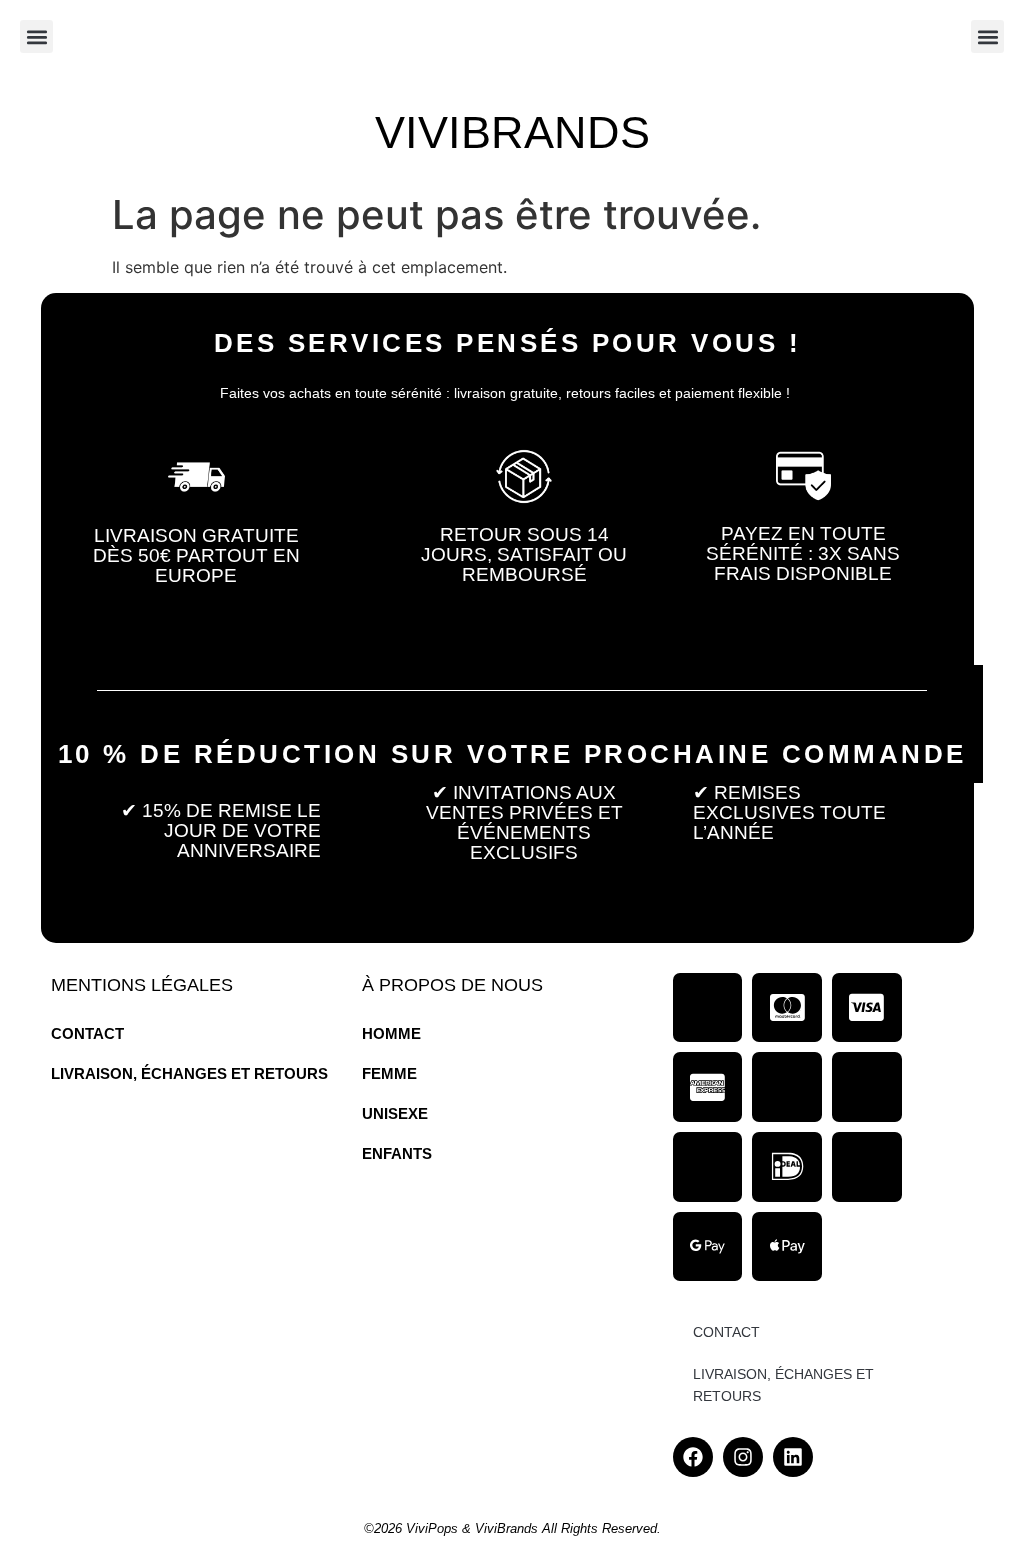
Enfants (397, 1153)
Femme (389, 1073)
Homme (391, 1033)
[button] (36, 36)
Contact (87, 1033)
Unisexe (395, 1113)
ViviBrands (512, 132)
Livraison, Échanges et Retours (189, 1073)
